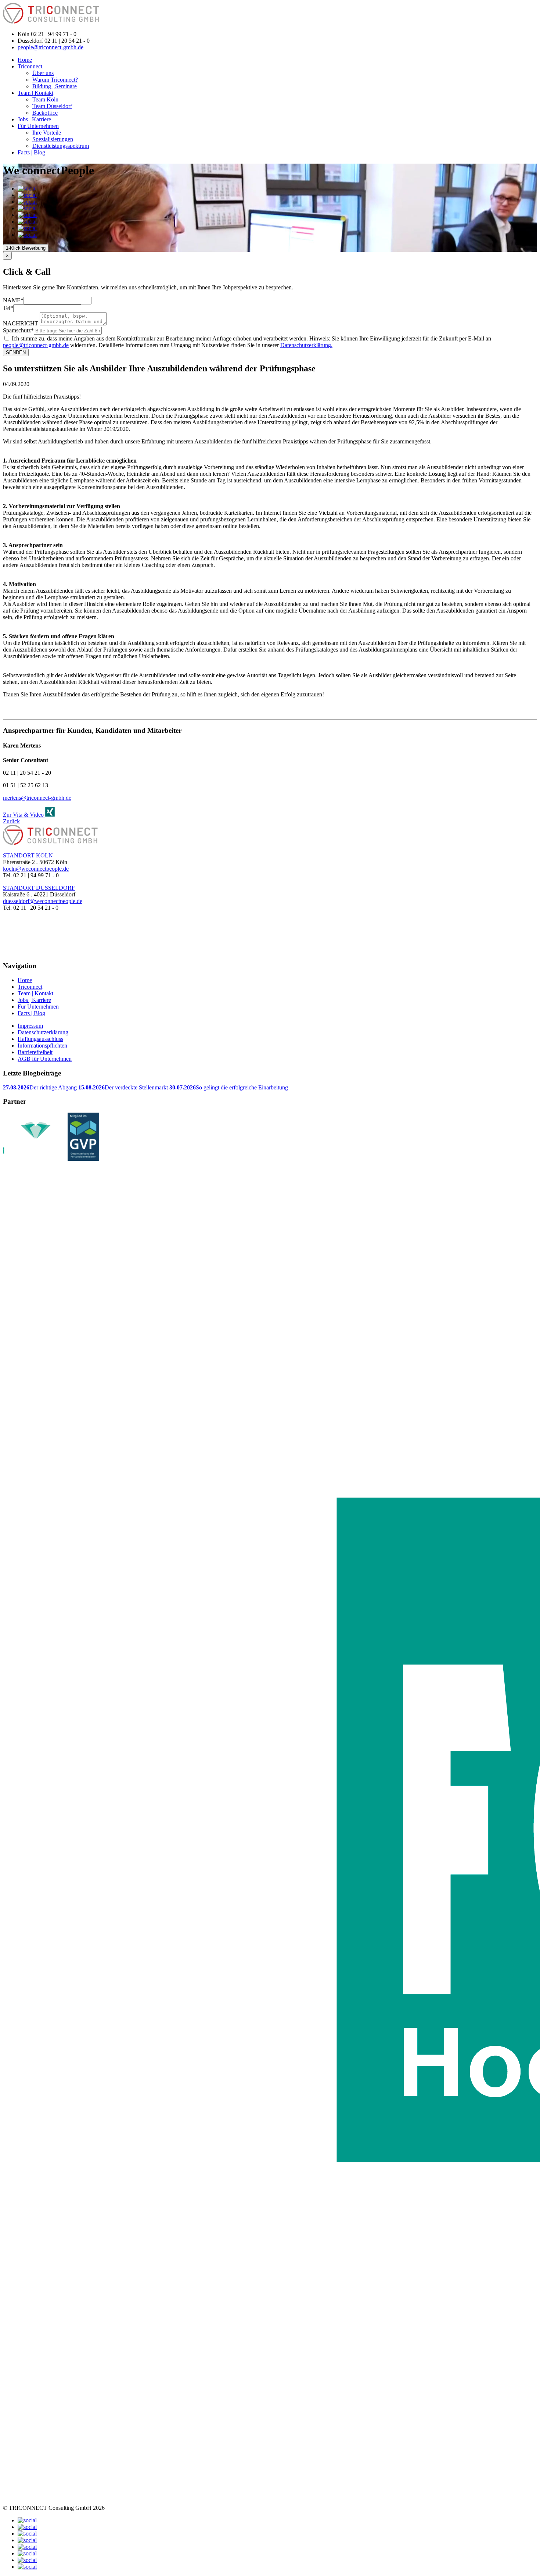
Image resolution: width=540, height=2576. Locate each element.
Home (25, 60)
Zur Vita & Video (24, 815)
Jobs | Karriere (34, 119)
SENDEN (16, 352)
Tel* (8, 308)
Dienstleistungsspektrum (61, 146)
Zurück (11, 821)
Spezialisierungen (53, 139)
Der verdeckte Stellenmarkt (124, 1087)
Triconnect (30, 66)
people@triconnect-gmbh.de (51, 47)
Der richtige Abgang (41, 1087)
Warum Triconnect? (55, 80)
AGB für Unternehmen (45, 1059)
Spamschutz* (18, 330)
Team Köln (45, 99)
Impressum (30, 1026)
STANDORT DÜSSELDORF (39, 888)
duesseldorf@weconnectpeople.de (43, 901)
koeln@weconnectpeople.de (36, 869)
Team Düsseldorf (52, 106)
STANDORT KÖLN (28, 855)
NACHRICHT (21, 323)
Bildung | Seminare (55, 86)
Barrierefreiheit (35, 1052)
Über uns (43, 73)
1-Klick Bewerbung (26, 248)
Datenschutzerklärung (43, 1032)
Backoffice (45, 113)
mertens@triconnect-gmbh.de (37, 798)
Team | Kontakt (35, 93)
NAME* (13, 300)
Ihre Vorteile (47, 133)
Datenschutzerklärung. (306, 345)
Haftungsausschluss (40, 1039)
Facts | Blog (31, 152)
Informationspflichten (42, 1046)
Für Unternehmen (38, 126)
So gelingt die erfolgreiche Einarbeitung (229, 1087)
